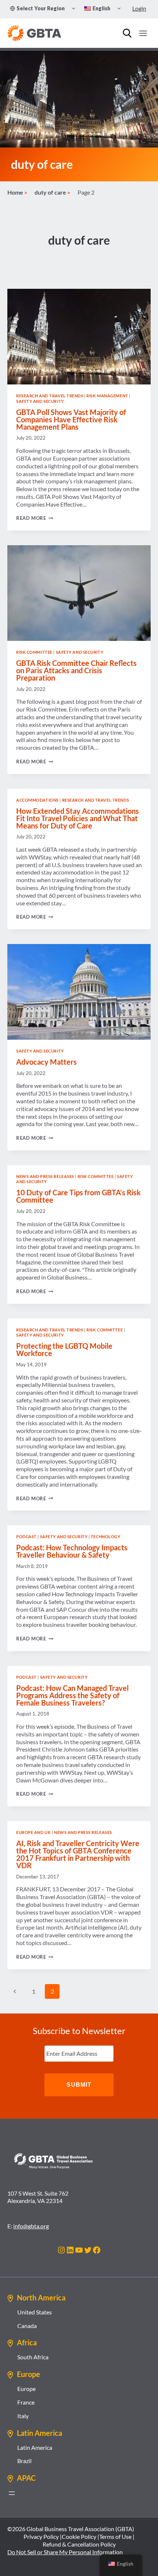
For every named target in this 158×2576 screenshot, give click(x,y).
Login (139, 8)
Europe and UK (33, 1832)
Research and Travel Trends (50, 396)
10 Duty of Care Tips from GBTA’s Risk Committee (78, 1196)
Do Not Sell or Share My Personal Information (65, 2552)
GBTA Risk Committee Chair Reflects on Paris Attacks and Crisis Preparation (76, 670)
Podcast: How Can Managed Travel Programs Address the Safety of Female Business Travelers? (72, 1695)
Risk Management (107, 396)
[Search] (127, 33)
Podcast (26, 1537)
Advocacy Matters (46, 1062)
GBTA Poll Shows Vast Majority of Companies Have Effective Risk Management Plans (71, 419)
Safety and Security (40, 401)
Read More (35, 518)
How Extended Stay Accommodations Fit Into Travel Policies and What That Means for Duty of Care (78, 818)
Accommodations (37, 800)
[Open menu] (143, 33)
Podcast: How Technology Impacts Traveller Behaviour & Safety (72, 1551)
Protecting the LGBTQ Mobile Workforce (64, 1349)
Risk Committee (34, 652)
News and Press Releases (45, 1176)
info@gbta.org (31, 2226)
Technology (106, 1537)
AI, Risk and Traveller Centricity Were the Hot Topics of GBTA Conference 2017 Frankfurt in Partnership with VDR (78, 1854)
